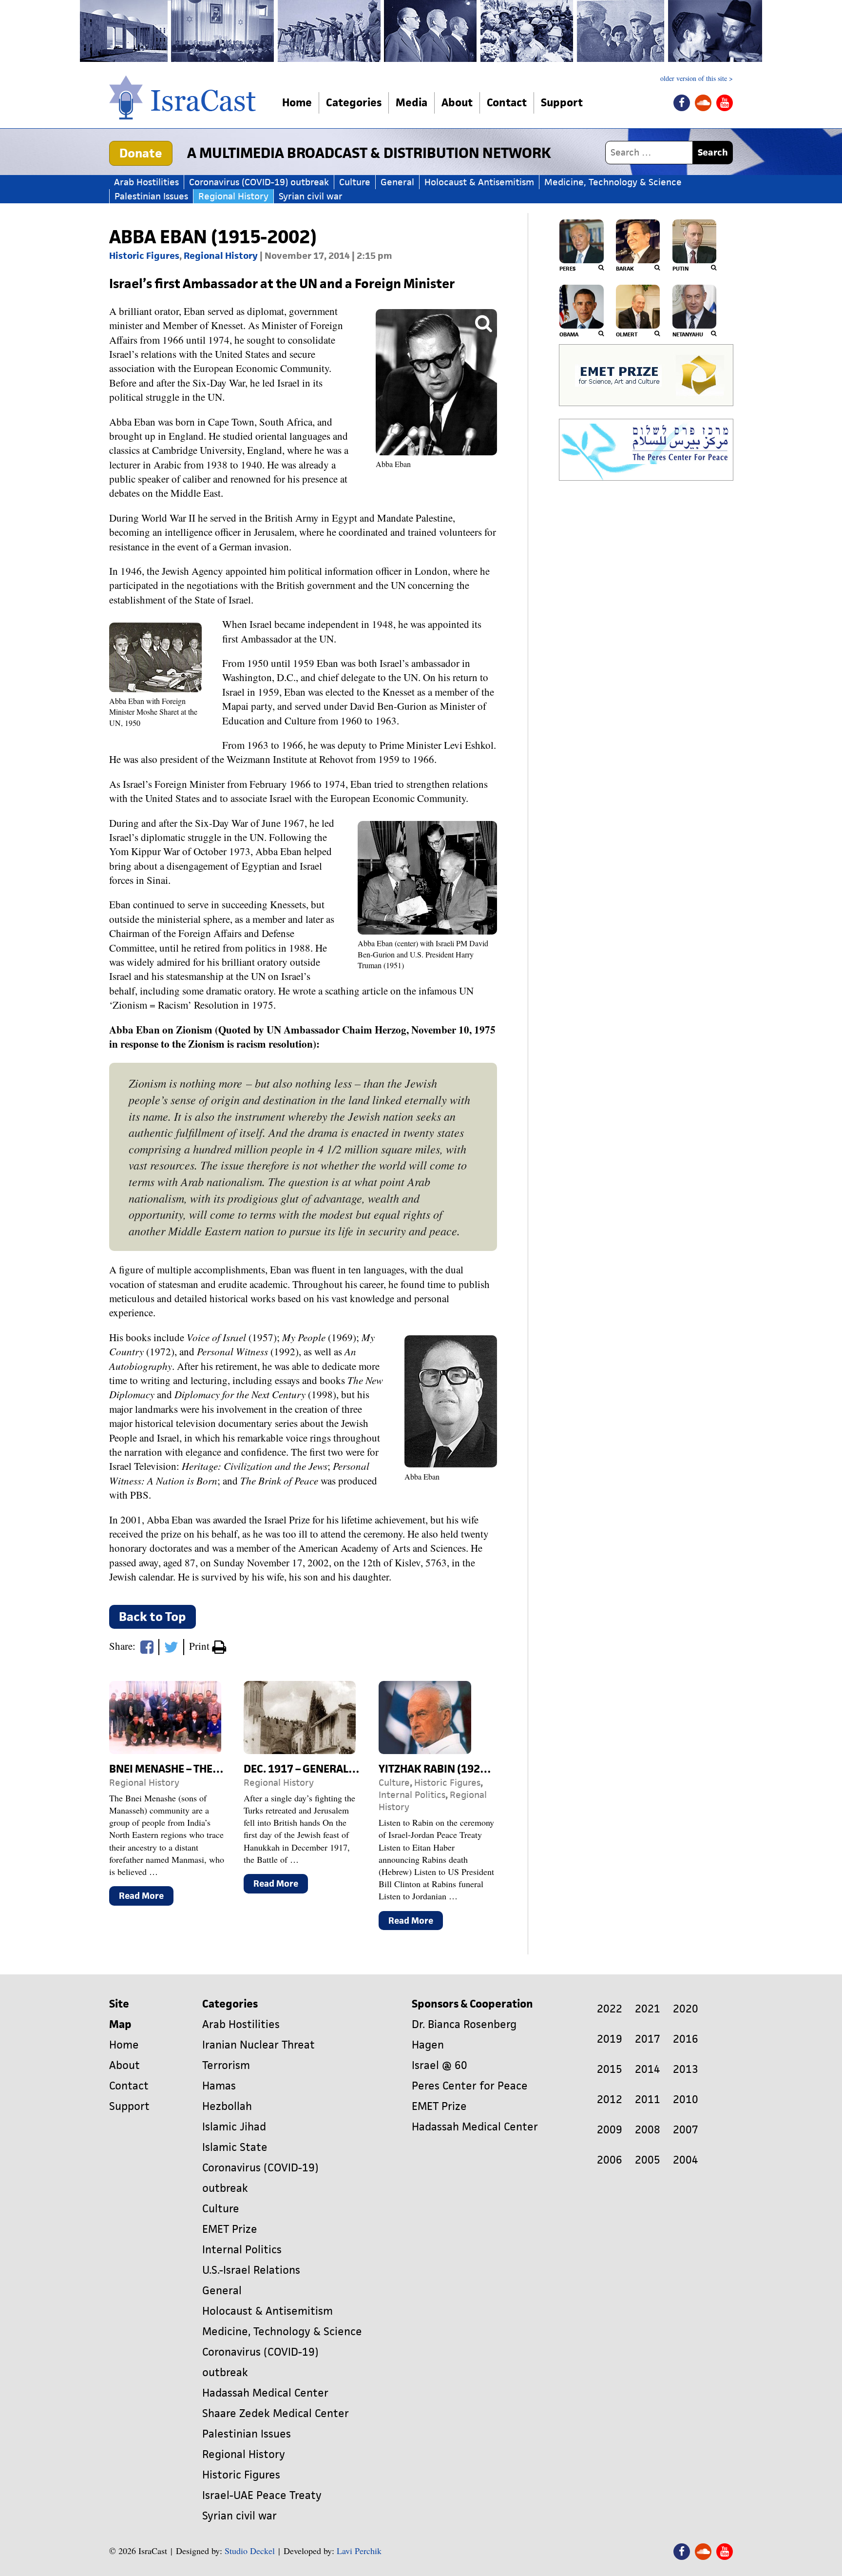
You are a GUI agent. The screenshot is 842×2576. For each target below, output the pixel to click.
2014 (648, 2069)
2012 (610, 2099)
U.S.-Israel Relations (251, 2270)
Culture (355, 182)
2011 (648, 2099)
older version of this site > (697, 78)
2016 (686, 2039)
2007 (686, 2130)
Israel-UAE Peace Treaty (262, 2495)
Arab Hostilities (146, 182)
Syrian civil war (311, 196)
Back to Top (153, 1617)
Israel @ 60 (440, 2065)
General (397, 182)
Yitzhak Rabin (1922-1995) (449, 1769)
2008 (648, 2130)
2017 (648, 2039)
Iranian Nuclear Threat (258, 2045)
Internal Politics (412, 1795)
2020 (686, 2009)
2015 (610, 2069)
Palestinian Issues (151, 196)
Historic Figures (144, 256)
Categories (354, 103)
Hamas (219, 2086)
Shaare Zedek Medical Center (276, 2413)
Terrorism (226, 2065)
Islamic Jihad (234, 2127)
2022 (610, 2009)
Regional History (233, 196)
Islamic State (235, 2147)
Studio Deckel (250, 2551)
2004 (686, 2160)
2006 (610, 2160)
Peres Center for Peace (470, 2086)
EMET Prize (230, 2229)
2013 (686, 2069)
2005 (648, 2160)
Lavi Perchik (359, 2551)
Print (201, 1646)
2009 (610, 2130)
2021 (648, 2009)
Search (713, 152)
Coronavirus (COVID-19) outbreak (259, 182)
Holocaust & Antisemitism (479, 182)
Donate (141, 153)
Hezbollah (227, 2106)
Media (411, 103)
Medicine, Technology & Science (613, 182)
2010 (686, 2099)
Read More (146, 1898)
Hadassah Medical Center (265, 2393)
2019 (610, 2039)
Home (297, 103)
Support (562, 103)
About (457, 103)
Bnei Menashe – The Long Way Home (204, 1769)
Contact (507, 103)
